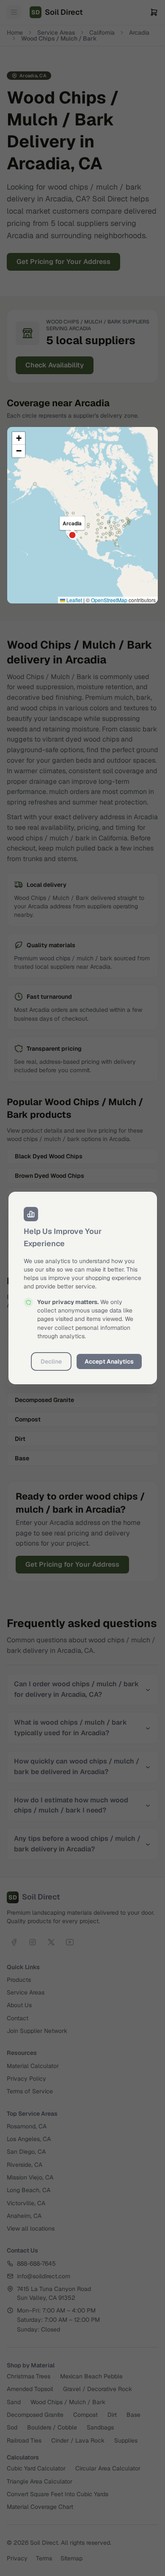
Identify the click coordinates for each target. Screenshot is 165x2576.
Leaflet (74, 600)
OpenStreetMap (109, 600)
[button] (19, 438)
